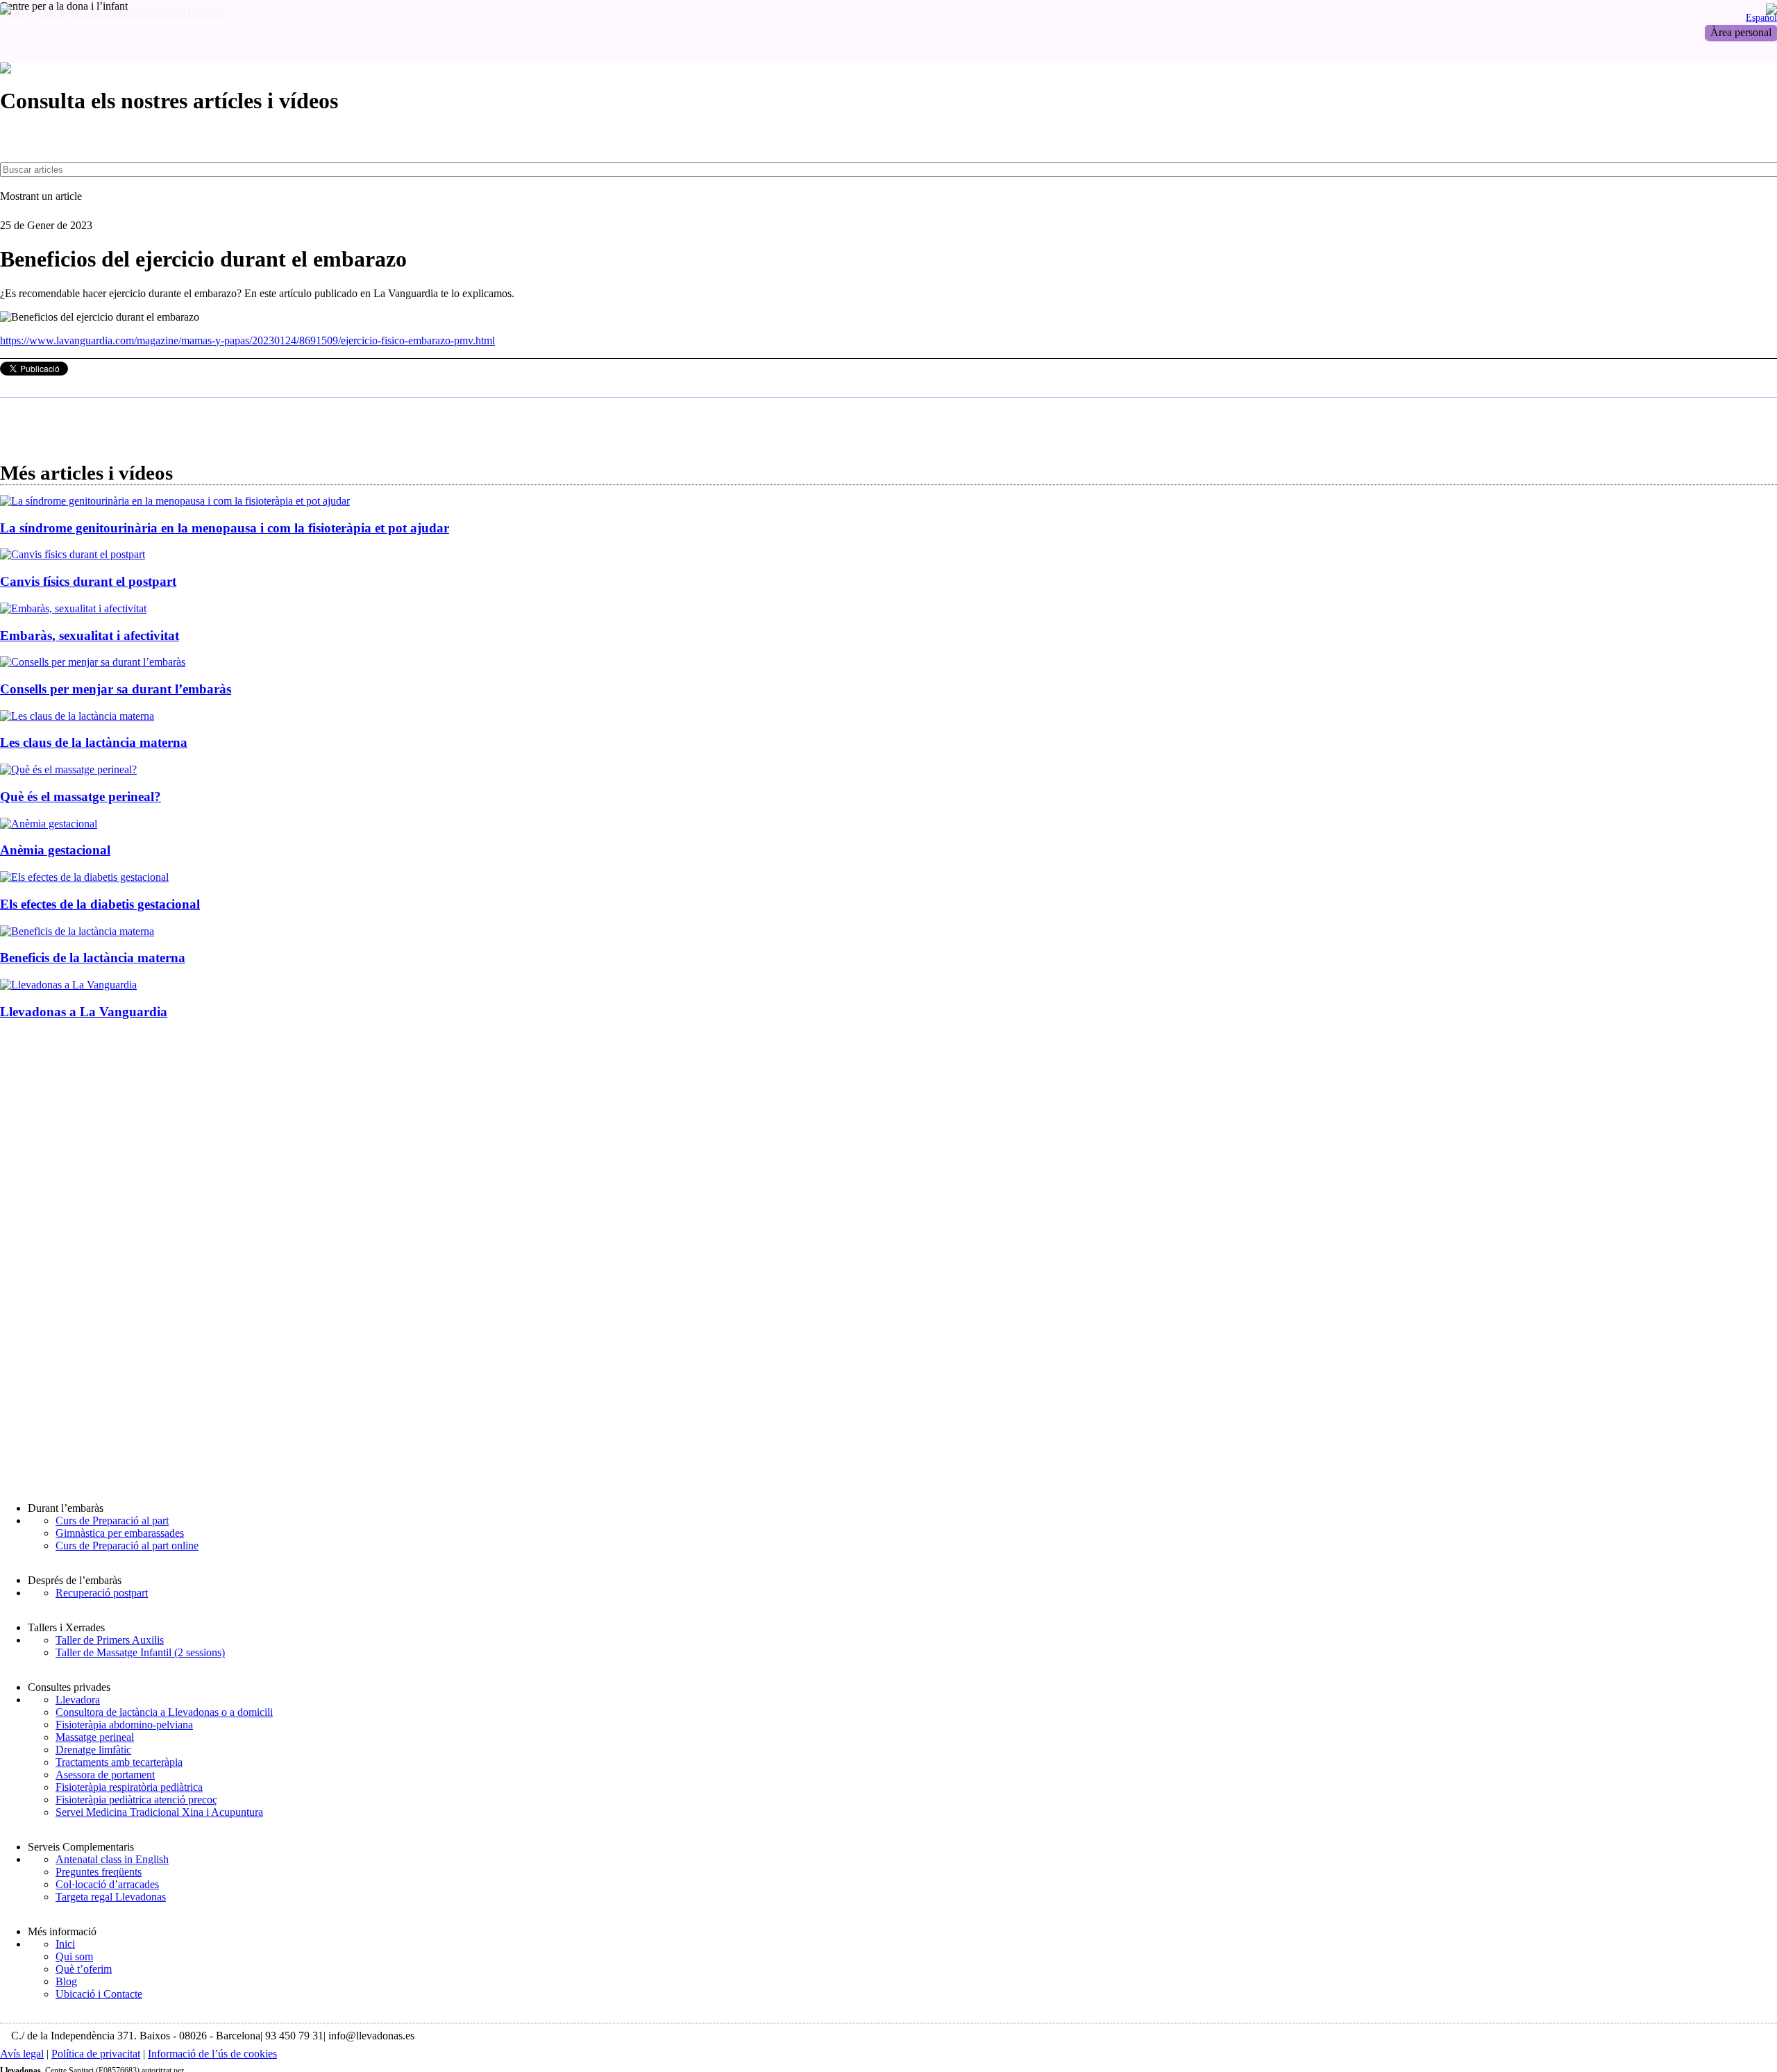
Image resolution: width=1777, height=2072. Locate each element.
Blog (66, 1981)
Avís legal (22, 2054)
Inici (65, 1944)
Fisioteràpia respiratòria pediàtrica (129, 1787)
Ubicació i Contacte (99, 1994)
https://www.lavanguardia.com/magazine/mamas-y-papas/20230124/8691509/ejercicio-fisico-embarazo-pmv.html (247, 340)
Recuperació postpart (102, 1593)
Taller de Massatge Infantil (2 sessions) (140, 1652)
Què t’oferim (84, 1969)
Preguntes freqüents (99, 1872)
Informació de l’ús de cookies (212, 2054)
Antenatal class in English (112, 1859)
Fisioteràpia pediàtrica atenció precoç (136, 1800)
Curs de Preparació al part (112, 1521)
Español (1761, 17)
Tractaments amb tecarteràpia (119, 1762)
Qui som (74, 1956)
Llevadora (78, 1700)
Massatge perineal (95, 1737)
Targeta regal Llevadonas (111, 1897)
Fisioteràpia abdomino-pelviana (124, 1725)
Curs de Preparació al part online (127, 1545)
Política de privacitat (96, 2054)
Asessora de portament (105, 1775)
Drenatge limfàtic (93, 1750)
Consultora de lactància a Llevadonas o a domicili (164, 1712)
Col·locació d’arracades (107, 1884)
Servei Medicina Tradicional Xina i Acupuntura (159, 1812)
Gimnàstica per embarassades (120, 1533)
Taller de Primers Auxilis (110, 1640)
